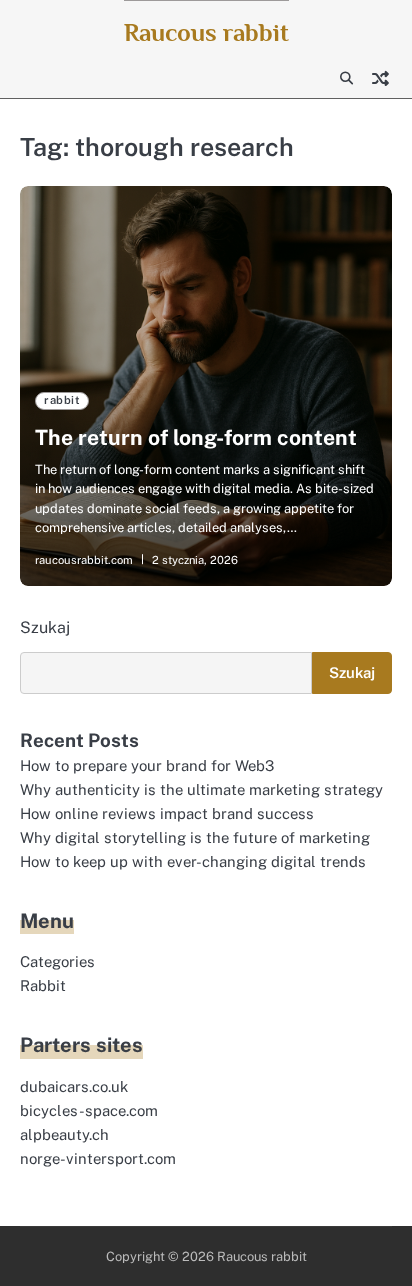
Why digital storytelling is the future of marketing (195, 837)
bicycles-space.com (89, 1110)
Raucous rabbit (206, 32)
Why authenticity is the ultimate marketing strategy (201, 789)
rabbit (62, 400)
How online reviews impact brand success (167, 813)
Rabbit (43, 985)
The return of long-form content (196, 437)
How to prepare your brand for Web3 (147, 765)
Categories (57, 961)
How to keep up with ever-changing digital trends (193, 861)
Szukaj (45, 627)
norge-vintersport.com (98, 1158)
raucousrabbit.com (84, 560)
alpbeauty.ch (64, 1134)
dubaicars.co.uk (74, 1086)
